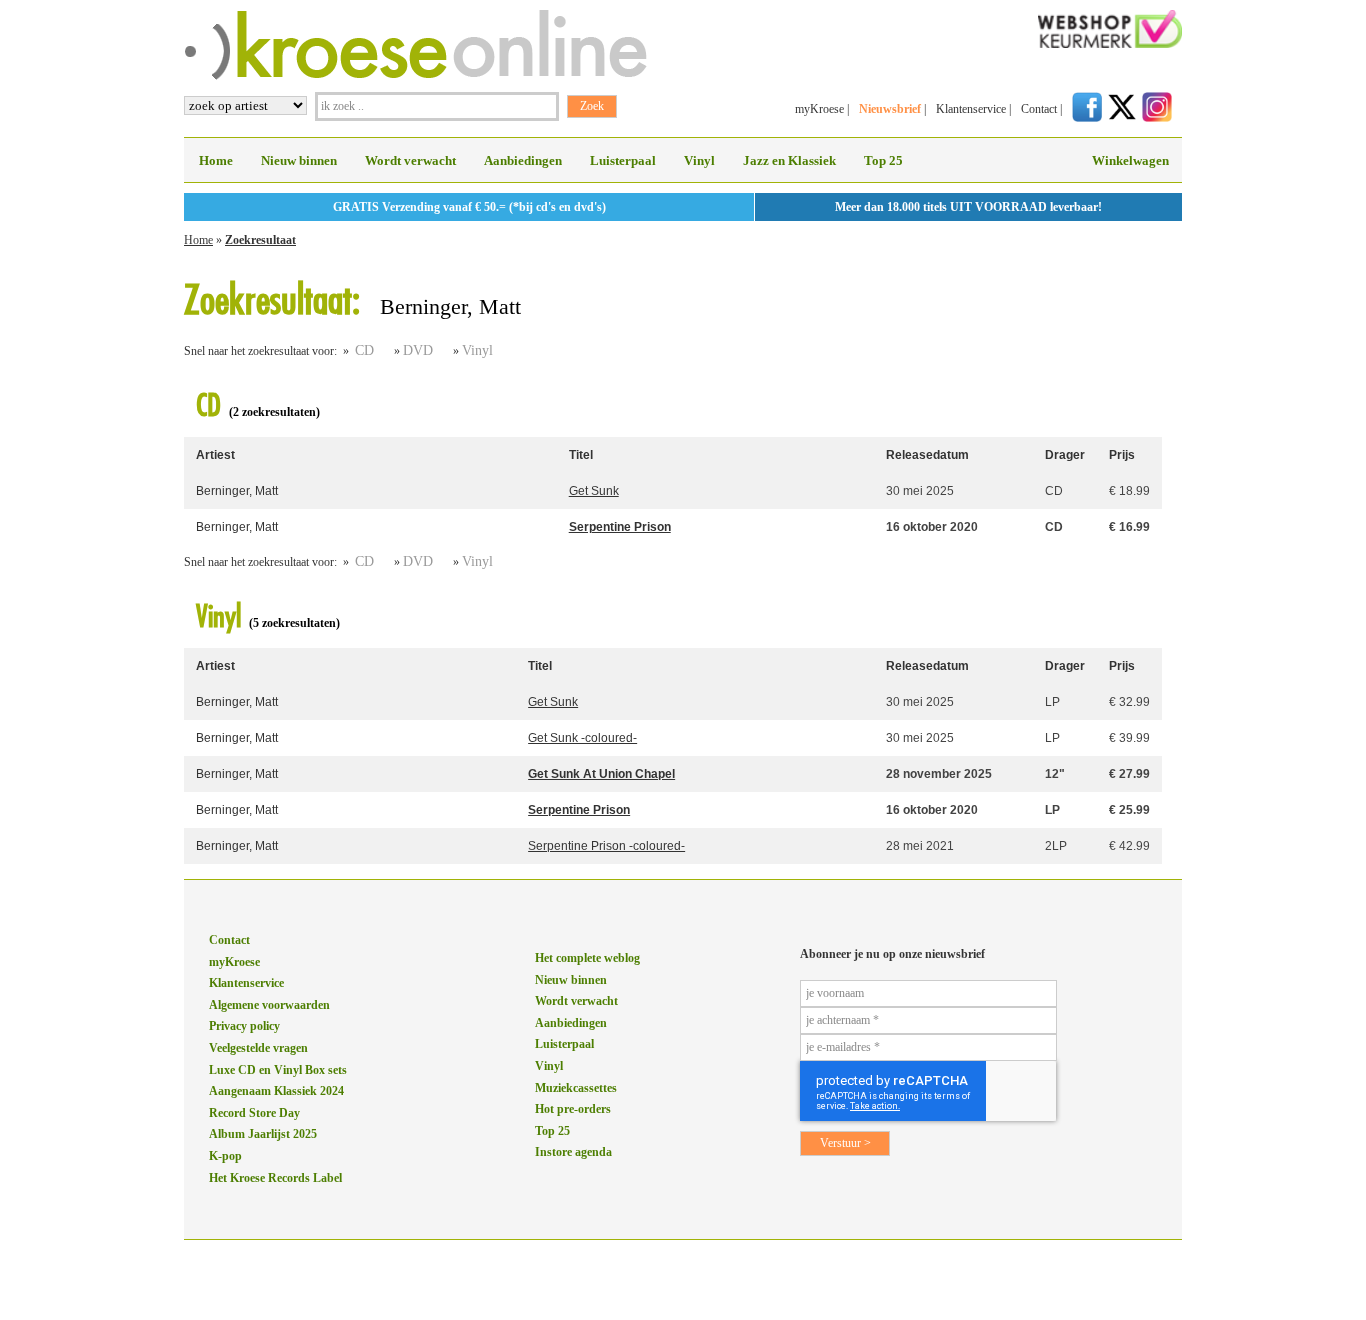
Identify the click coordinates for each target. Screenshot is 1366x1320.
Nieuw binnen (299, 160)
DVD (418, 350)
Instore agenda (573, 1152)
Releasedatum (927, 455)
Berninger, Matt (237, 491)
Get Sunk (594, 491)
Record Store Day (254, 1113)
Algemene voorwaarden (269, 1005)
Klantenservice (971, 109)
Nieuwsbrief (890, 109)
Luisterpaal (623, 160)
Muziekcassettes (576, 1088)
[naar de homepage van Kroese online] (415, 76)
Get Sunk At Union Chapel (601, 774)
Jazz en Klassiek (789, 160)
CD (364, 350)
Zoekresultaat (260, 240)
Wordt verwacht (410, 160)
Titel (581, 455)
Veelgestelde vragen (258, 1048)
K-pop (225, 1156)
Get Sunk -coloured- (582, 738)
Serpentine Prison (620, 527)
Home (216, 160)
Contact (1039, 109)
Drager (1065, 455)
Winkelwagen (1130, 160)
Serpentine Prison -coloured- (606, 846)
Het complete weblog (587, 958)
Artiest (215, 455)
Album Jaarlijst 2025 (263, 1134)
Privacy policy (244, 1026)
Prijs (1122, 455)
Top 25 (883, 160)
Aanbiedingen (523, 160)
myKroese (819, 109)
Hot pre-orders (573, 1109)
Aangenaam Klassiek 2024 (276, 1091)
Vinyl (699, 160)
